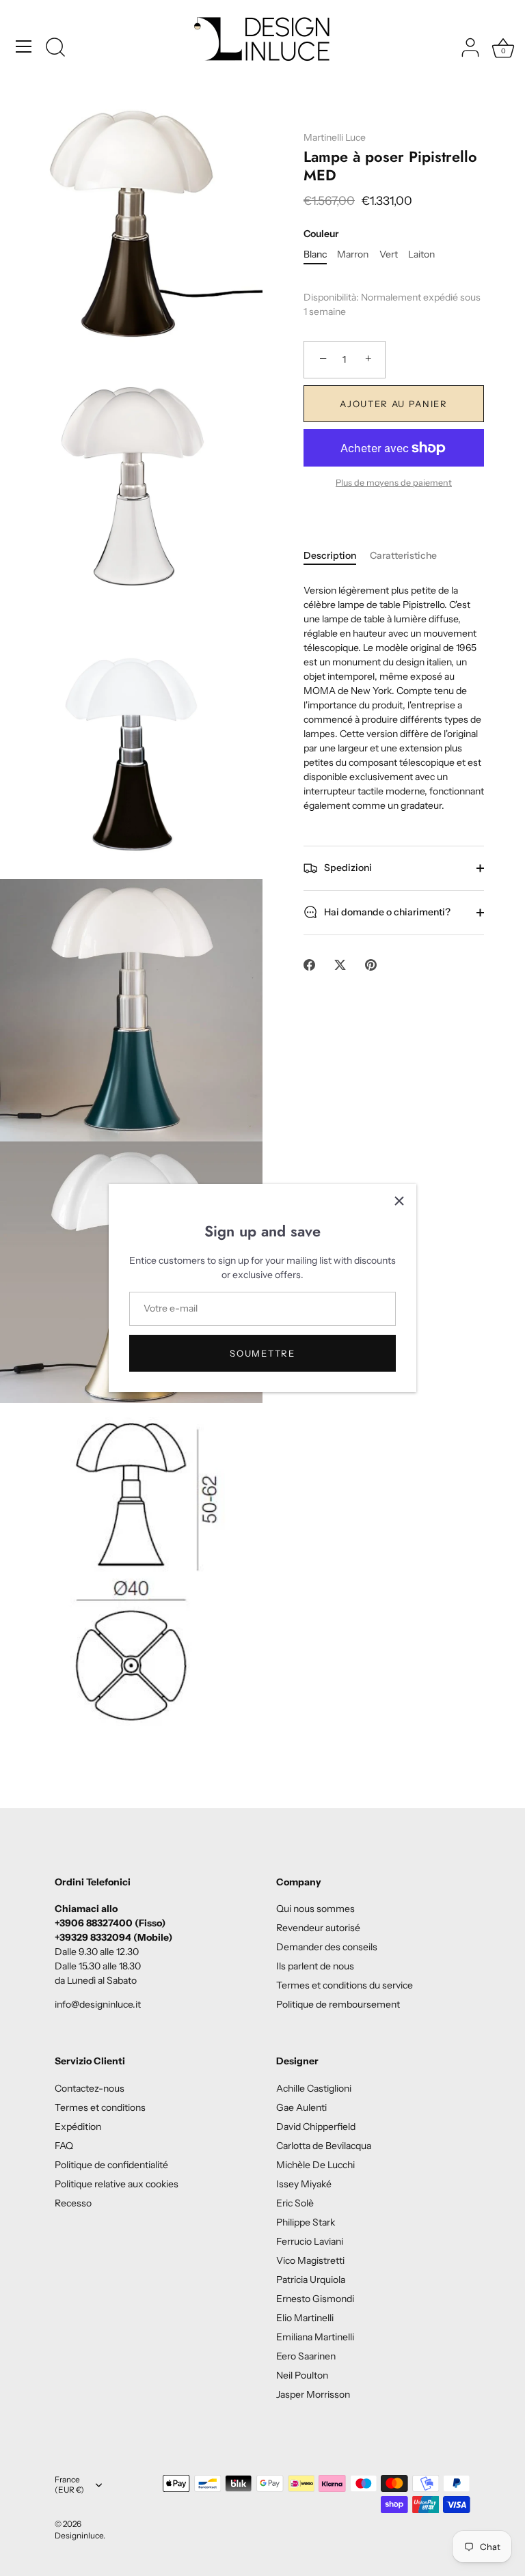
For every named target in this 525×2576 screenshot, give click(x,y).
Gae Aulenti (301, 2107)
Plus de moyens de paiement (394, 483)
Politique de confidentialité (111, 2165)
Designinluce (79, 2535)
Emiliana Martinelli (315, 2337)
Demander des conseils (327, 1947)
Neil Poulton (302, 2375)
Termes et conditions (100, 2107)
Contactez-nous (90, 2088)
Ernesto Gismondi (315, 2299)
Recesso (73, 2203)
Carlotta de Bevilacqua (324, 2146)
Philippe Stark (306, 2222)
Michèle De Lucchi (315, 2165)
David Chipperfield (316, 2127)
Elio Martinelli (305, 2318)
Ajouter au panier (394, 404)
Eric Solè (295, 2203)
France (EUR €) (69, 2485)
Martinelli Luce (335, 137)
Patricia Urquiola (311, 2280)
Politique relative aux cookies (117, 2184)
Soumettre (262, 1353)
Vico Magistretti (310, 2260)
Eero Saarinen (306, 2356)
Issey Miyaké (304, 2184)
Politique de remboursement (338, 2004)
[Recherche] (55, 49)
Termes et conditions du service (345, 1985)
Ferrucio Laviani (310, 2241)
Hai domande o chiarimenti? (386, 911)
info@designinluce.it (98, 2004)
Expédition (78, 2127)
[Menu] (24, 46)
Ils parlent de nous (315, 1966)
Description (330, 555)
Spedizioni (347, 867)
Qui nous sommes (315, 1909)
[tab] (337, 556)
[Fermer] (399, 1201)
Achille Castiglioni (314, 2088)
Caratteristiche (403, 555)
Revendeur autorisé (318, 1928)
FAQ (64, 2146)
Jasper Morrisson (313, 2394)
